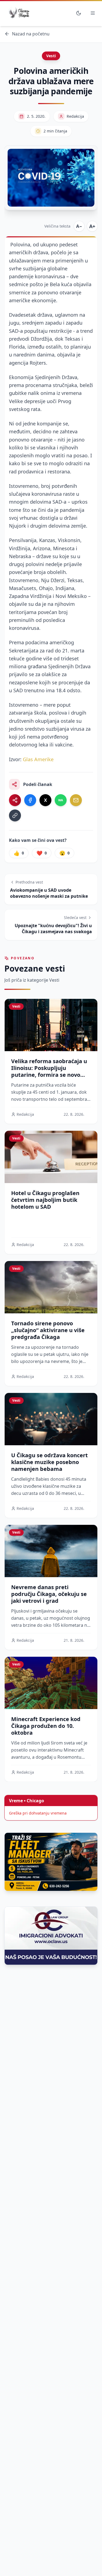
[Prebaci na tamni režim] (79, 13)
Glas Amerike (38, 759)
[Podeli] (15, 800)
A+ (92, 226)
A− (79, 226)
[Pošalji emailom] (76, 800)
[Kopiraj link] (15, 815)
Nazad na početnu (31, 34)
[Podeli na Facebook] (30, 800)
